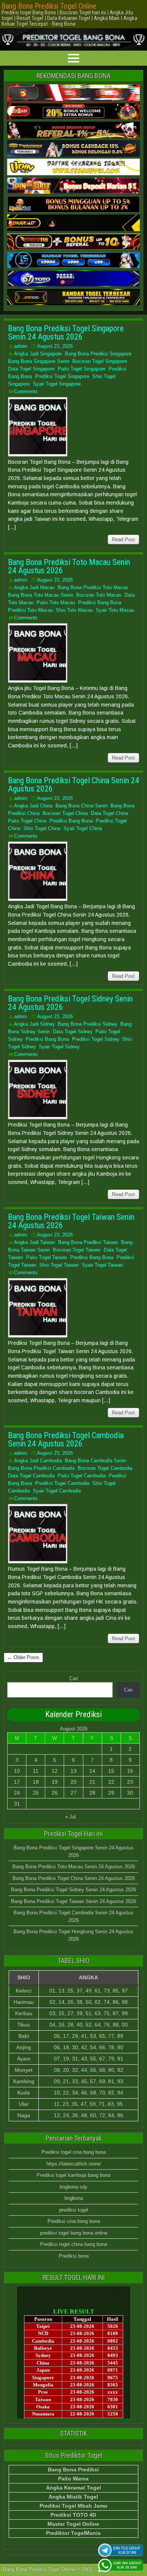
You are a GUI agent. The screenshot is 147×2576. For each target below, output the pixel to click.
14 (92, 1771)
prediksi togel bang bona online (74, 2233)
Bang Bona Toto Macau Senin (41, 595)
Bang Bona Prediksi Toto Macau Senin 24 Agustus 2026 (69, 566)
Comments (26, 391)
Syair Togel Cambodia (57, 1491)
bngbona (74, 2198)
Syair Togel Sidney (59, 1047)
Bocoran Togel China (65, 813)
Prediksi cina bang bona (74, 2221)
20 (73, 1782)
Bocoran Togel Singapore (100, 361)
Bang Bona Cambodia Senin (96, 1461)
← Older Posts (23, 1657)
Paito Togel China (27, 821)
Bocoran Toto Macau (99, 595)
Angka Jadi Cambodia (38, 1461)
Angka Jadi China (33, 806)
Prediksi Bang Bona (100, 603)
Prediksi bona (74, 2256)
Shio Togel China (42, 828)
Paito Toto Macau (56, 603)
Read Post (123, 539)
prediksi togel (74, 2210)
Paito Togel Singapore (82, 369)
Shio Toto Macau (74, 610)
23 (130, 1782)
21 (92, 1782)
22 (111, 1782)
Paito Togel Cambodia (82, 1476)
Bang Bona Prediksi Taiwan (88, 1242)
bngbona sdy (73, 2187)
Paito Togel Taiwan (47, 1257)
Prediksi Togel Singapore (62, 376)
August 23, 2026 (55, 346)
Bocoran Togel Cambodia (105, 1468)
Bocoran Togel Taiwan (77, 1250)
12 (55, 1771)
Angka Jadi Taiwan (34, 1242)
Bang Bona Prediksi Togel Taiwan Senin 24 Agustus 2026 (71, 1221)
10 (17, 1771)
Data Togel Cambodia (31, 1476)
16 (130, 1771)
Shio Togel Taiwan (59, 1265)
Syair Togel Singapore (57, 384)
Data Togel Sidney (73, 1032)
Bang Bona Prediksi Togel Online (49, 6)
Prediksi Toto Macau (30, 610)
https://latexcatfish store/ (74, 2164)
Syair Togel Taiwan (102, 1265)
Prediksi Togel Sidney (96, 1039)
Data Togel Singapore (31, 369)
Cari (74, 1678)
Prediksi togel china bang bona (73, 2244)
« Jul (70, 1817)
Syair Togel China (83, 828)
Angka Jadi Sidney (34, 1024)
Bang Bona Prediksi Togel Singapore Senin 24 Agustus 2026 (66, 333)
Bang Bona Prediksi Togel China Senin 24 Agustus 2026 (73, 785)
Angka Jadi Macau (34, 587)
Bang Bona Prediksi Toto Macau (93, 587)
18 (36, 1782)
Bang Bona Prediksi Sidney (87, 1024)
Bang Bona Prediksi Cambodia (41, 1468)
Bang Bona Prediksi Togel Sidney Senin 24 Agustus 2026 (70, 1003)
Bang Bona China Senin (81, 806)
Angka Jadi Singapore (38, 354)
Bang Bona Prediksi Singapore (98, 354)
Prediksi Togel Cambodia (62, 1483)
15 (111, 1771)
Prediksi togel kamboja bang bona (73, 2175)
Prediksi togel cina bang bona (74, 2152)
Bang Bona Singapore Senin (39, 361)
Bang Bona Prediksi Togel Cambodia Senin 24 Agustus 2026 (66, 1439)
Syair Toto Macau (115, 610)
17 (17, 1782)
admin (21, 346)
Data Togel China (109, 813)
